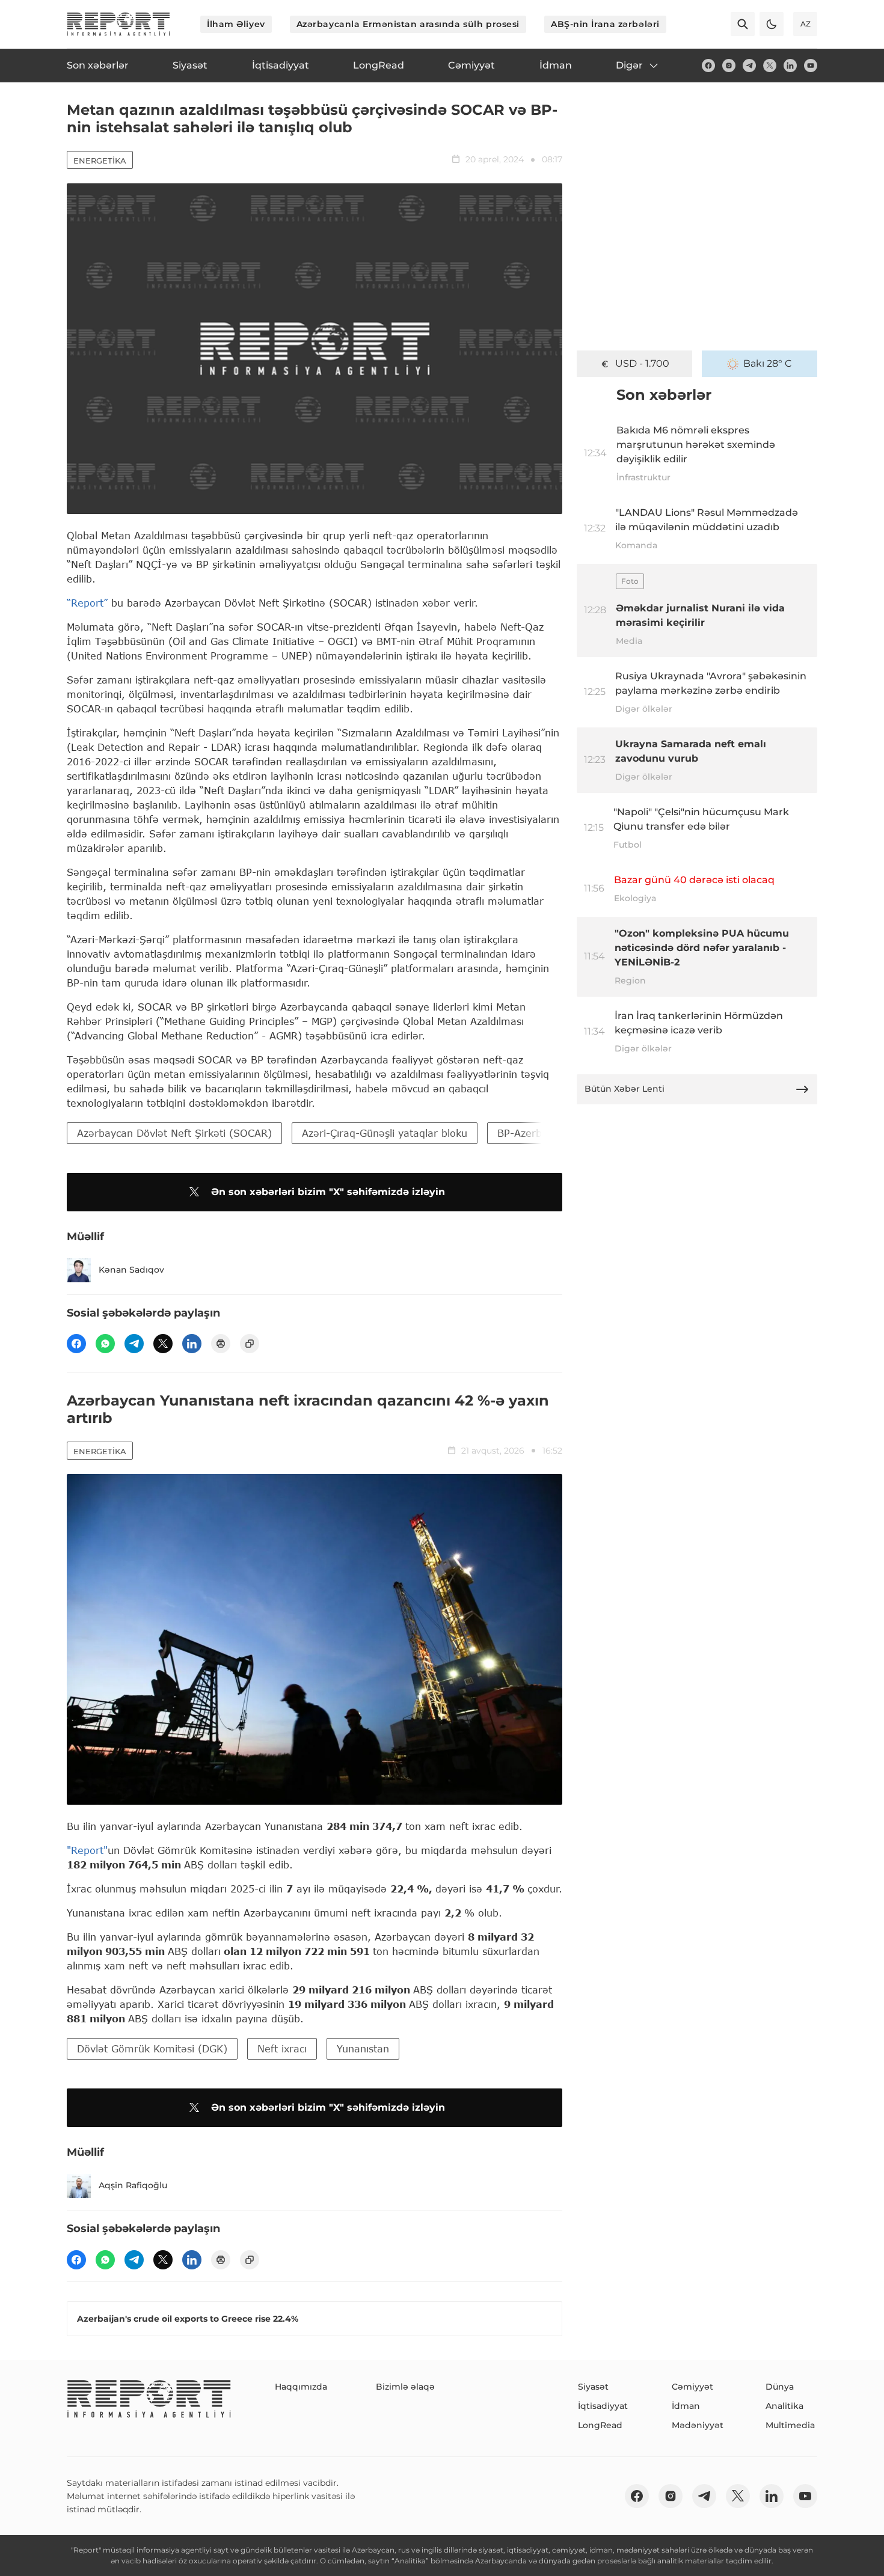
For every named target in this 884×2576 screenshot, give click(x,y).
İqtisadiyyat (603, 2406)
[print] (221, 1344)
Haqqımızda (301, 2387)
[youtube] (811, 66)
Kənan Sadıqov (131, 1270)
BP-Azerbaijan (532, 1133)
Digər (629, 65)
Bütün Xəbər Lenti (625, 1089)
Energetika (100, 161)
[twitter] (770, 66)
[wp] (105, 1344)
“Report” (87, 603)
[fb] (708, 66)
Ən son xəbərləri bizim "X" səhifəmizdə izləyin (328, 1192)
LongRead (600, 2425)
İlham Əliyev (236, 24)
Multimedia (790, 2425)
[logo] (118, 24)
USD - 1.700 (642, 363)
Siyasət (593, 2387)
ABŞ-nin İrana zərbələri (605, 24)
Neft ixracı (282, 2048)
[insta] (729, 66)
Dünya (780, 2387)
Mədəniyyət (698, 2425)
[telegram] (749, 66)
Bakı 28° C (768, 363)
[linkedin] (790, 66)
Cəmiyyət (692, 2387)
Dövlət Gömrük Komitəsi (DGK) (152, 2048)
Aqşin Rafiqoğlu (133, 2185)
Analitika (784, 2406)
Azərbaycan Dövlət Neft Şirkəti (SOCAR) (174, 1133)
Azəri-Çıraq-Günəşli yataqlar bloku (385, 1133)
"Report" (87, 1850)
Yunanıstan (363, 2048)
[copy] (250, 1344)
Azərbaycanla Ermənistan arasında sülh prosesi (408, 24)
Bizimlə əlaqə (405, 2387)
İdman (686, 2406)
